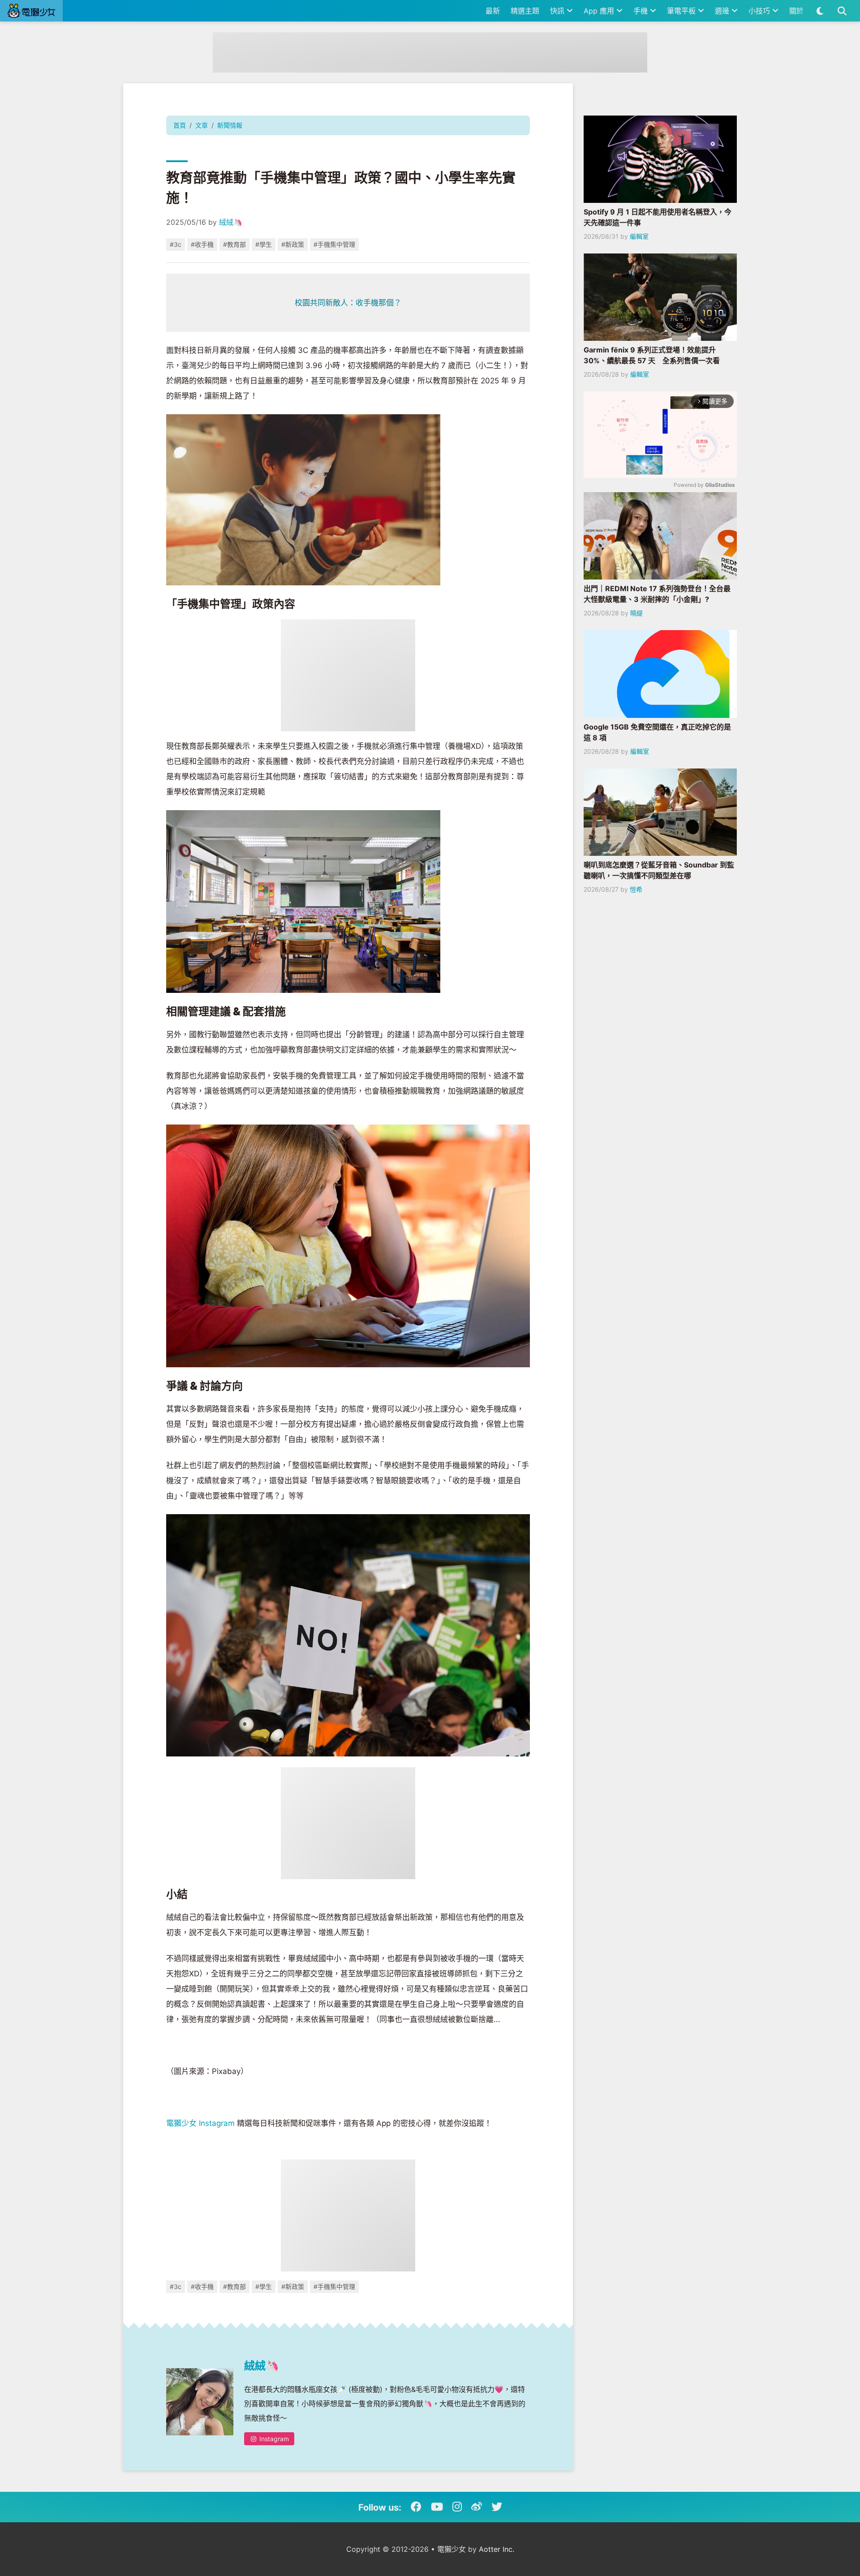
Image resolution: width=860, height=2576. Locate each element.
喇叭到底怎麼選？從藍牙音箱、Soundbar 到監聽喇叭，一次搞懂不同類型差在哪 (659, 870)
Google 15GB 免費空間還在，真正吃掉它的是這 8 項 (657, 732)
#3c (176, 244)
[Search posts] (842, 11)
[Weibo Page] (477, 2507)
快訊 (558, 11)
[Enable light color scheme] (820, 11)
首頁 (180, 125)
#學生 (264, 244)
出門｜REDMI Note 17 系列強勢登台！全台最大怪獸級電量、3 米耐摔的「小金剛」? (657, 594)
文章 (202, 125)
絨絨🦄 (231, 222)
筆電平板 (682, 11)
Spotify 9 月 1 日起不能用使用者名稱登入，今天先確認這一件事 (658, 217)
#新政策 (293, 244)
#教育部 (234, 244)
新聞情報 (230, 125)
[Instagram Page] (457, 2507)
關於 (796, 11)
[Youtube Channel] (437, 2507)
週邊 (723, 11)
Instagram (273, 2439)
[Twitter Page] (497, 2507)
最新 (493, 11)
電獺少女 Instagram (200, 2123)
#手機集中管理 (334, 244)
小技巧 (760, 11)
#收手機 (202, 244)
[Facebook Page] (416, 2507)
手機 (642, 11)
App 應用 (600, 11)
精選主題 (525, 11)
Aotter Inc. (497, 2549)
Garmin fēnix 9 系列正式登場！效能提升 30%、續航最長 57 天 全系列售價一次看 (652, 355)
